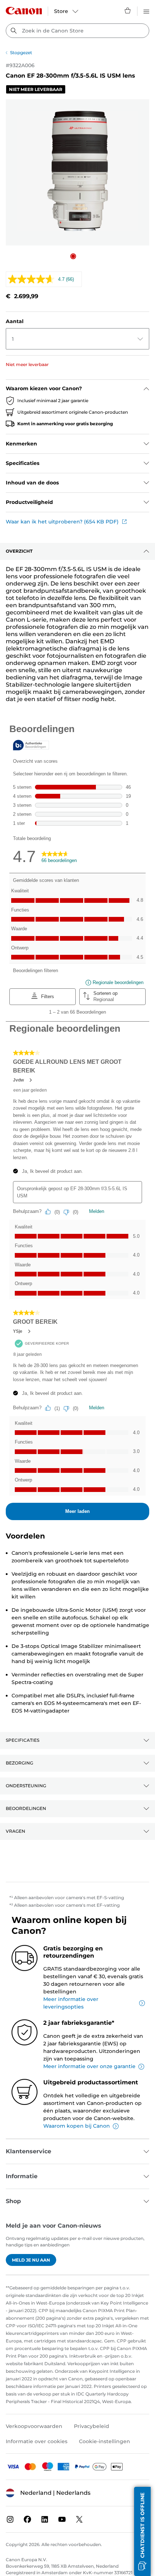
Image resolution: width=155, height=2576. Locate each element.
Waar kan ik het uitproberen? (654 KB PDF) (62, 522)
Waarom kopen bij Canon (77, 2126)
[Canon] (24, 11)
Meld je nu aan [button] (31, 2260)
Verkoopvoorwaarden (34, 2426)
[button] (73, 256)
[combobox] (77, 31)
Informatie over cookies (37, 2441)
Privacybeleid (92, 2426)
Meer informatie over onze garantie (89, 2066)
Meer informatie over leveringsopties (71, 2003)
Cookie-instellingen (105, 2441)
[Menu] (146, 10)
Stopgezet (21, 53)
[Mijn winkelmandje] (128, 10)
